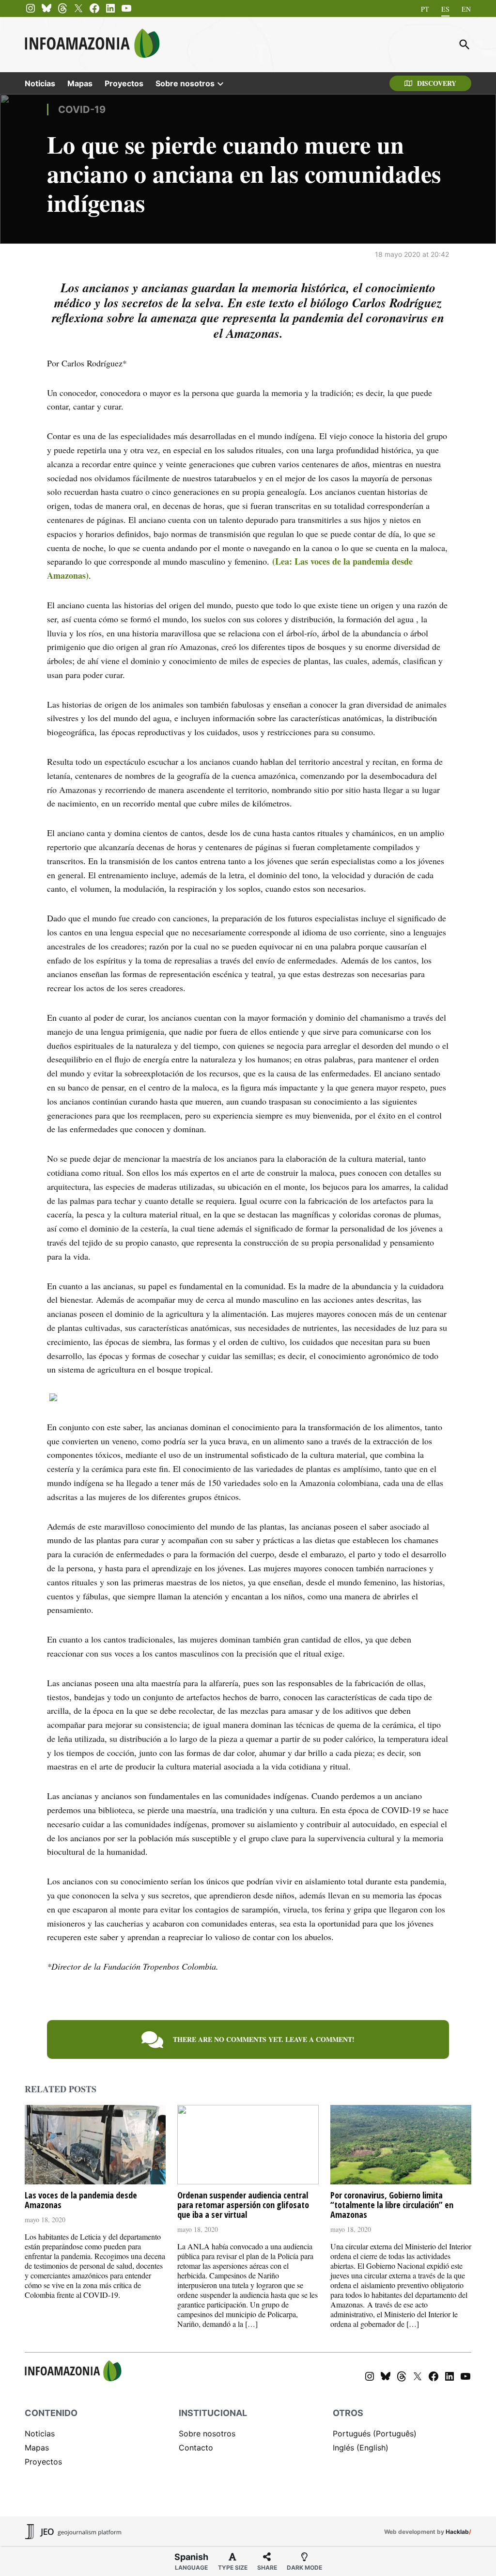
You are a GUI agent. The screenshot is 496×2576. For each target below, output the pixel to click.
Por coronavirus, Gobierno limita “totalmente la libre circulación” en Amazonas (392, 2205)
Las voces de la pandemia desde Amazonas (81, 2200)
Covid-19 (82, 110)
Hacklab (457, 2532)
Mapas (80, 83)
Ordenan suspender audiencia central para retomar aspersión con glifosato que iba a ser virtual (243, 2205)
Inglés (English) (361, 2448)
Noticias (40, 83)
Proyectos (124, 83)
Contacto (196, 2448)
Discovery (437, 83)
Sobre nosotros (185, 83)
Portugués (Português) (375, 2434)
